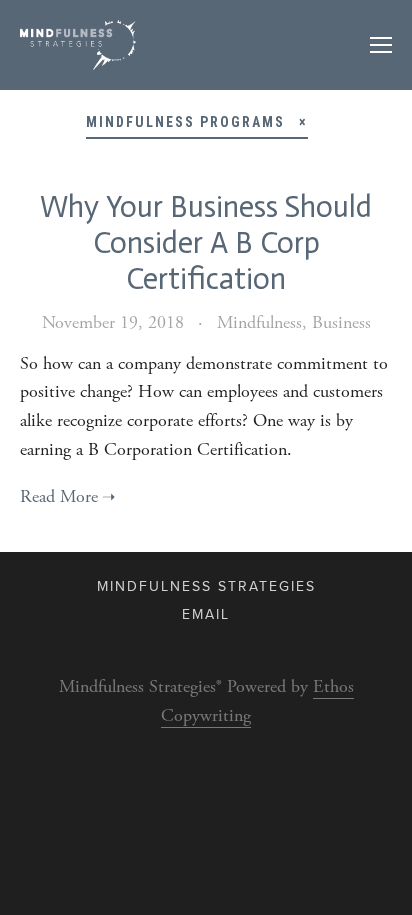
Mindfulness (259, 322)
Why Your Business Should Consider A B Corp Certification (206, 243)
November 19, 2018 (113, 322)
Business (341, 322)
